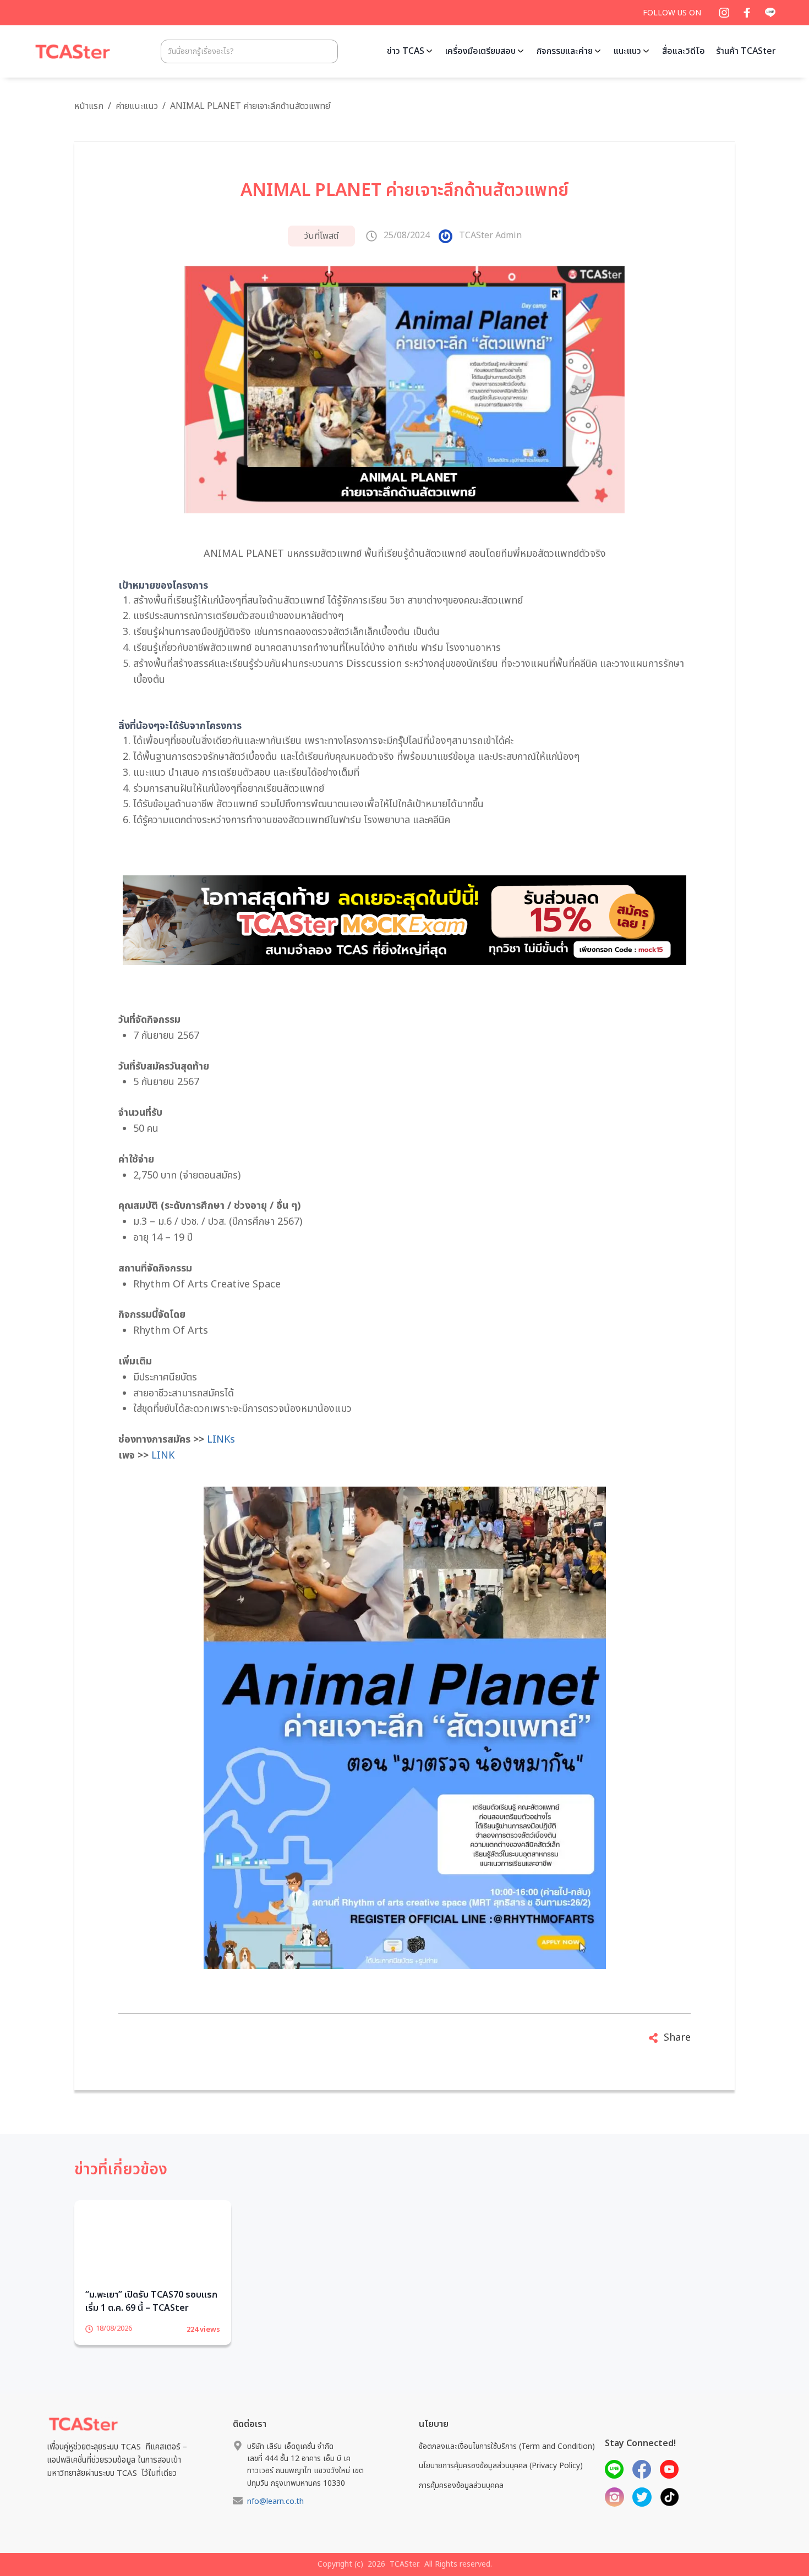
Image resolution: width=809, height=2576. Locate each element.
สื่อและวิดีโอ (684, 51)
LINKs (221, 1440)
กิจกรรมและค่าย (565, 51)
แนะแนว (627, 51)
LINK (163, 1456)
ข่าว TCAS (406, 51)
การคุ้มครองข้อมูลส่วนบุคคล (461, 2503)
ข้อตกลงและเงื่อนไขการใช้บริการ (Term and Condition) (507, 2463)
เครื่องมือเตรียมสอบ (480, 51)
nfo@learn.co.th (275, 2519)
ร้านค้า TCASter (746, 51)
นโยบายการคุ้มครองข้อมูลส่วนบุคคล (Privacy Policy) (501, 2483)
